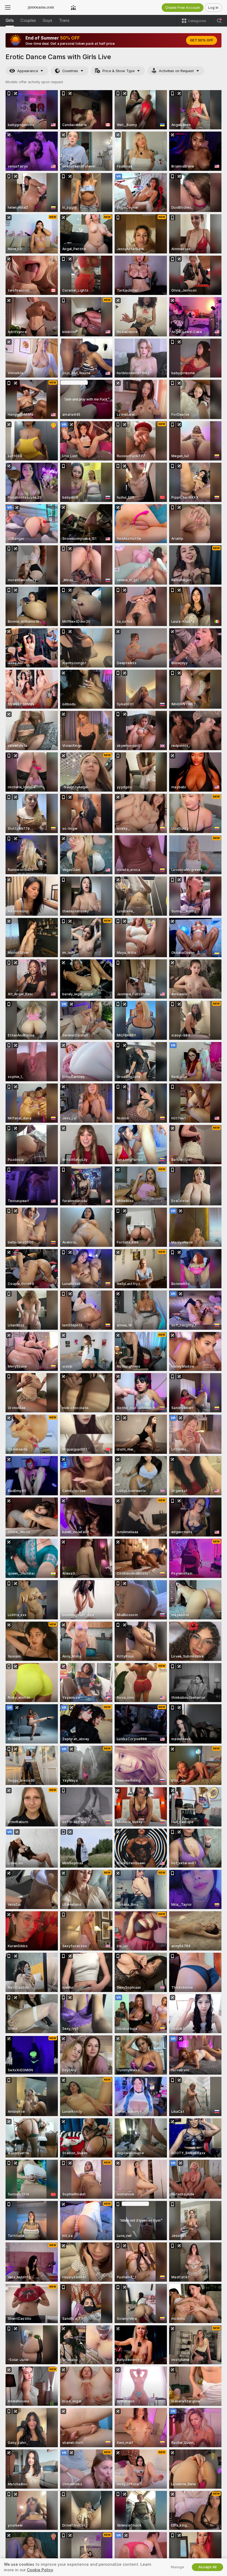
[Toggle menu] (8, 7)
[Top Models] (73, 7)
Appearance (28, 71)
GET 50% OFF (202, 40)
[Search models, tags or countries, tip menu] (219, 21)
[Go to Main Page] (41, 7)
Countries (70, 71)
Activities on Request (176, 71)
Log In (213, 8)
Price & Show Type (118, 71)
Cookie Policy (40, 2570)
